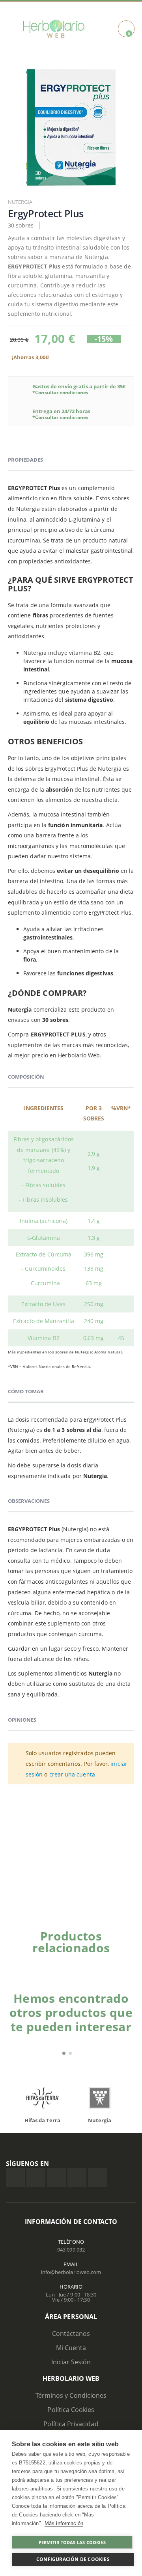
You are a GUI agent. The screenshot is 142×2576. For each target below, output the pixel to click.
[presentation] (120, 1961)
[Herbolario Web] (54, 29)
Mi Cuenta (71, 2348)
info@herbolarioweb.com (71, 2272)
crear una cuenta (72, 1774)
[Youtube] (97, 2178)
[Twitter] (36, 2178)
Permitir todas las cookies (72, 2542)
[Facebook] (15, 2178)
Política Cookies (71, 2410)
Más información (64, 2523)
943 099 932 (71, 2250)
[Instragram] (56, 2178)
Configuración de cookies (73, 2559)
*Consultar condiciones (60, 392)
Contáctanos (71, 2334)
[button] (64, 2053)
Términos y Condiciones (71, 2395)
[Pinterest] (77, 2178)
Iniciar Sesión (71, 2362)
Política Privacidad (71, 2424)
